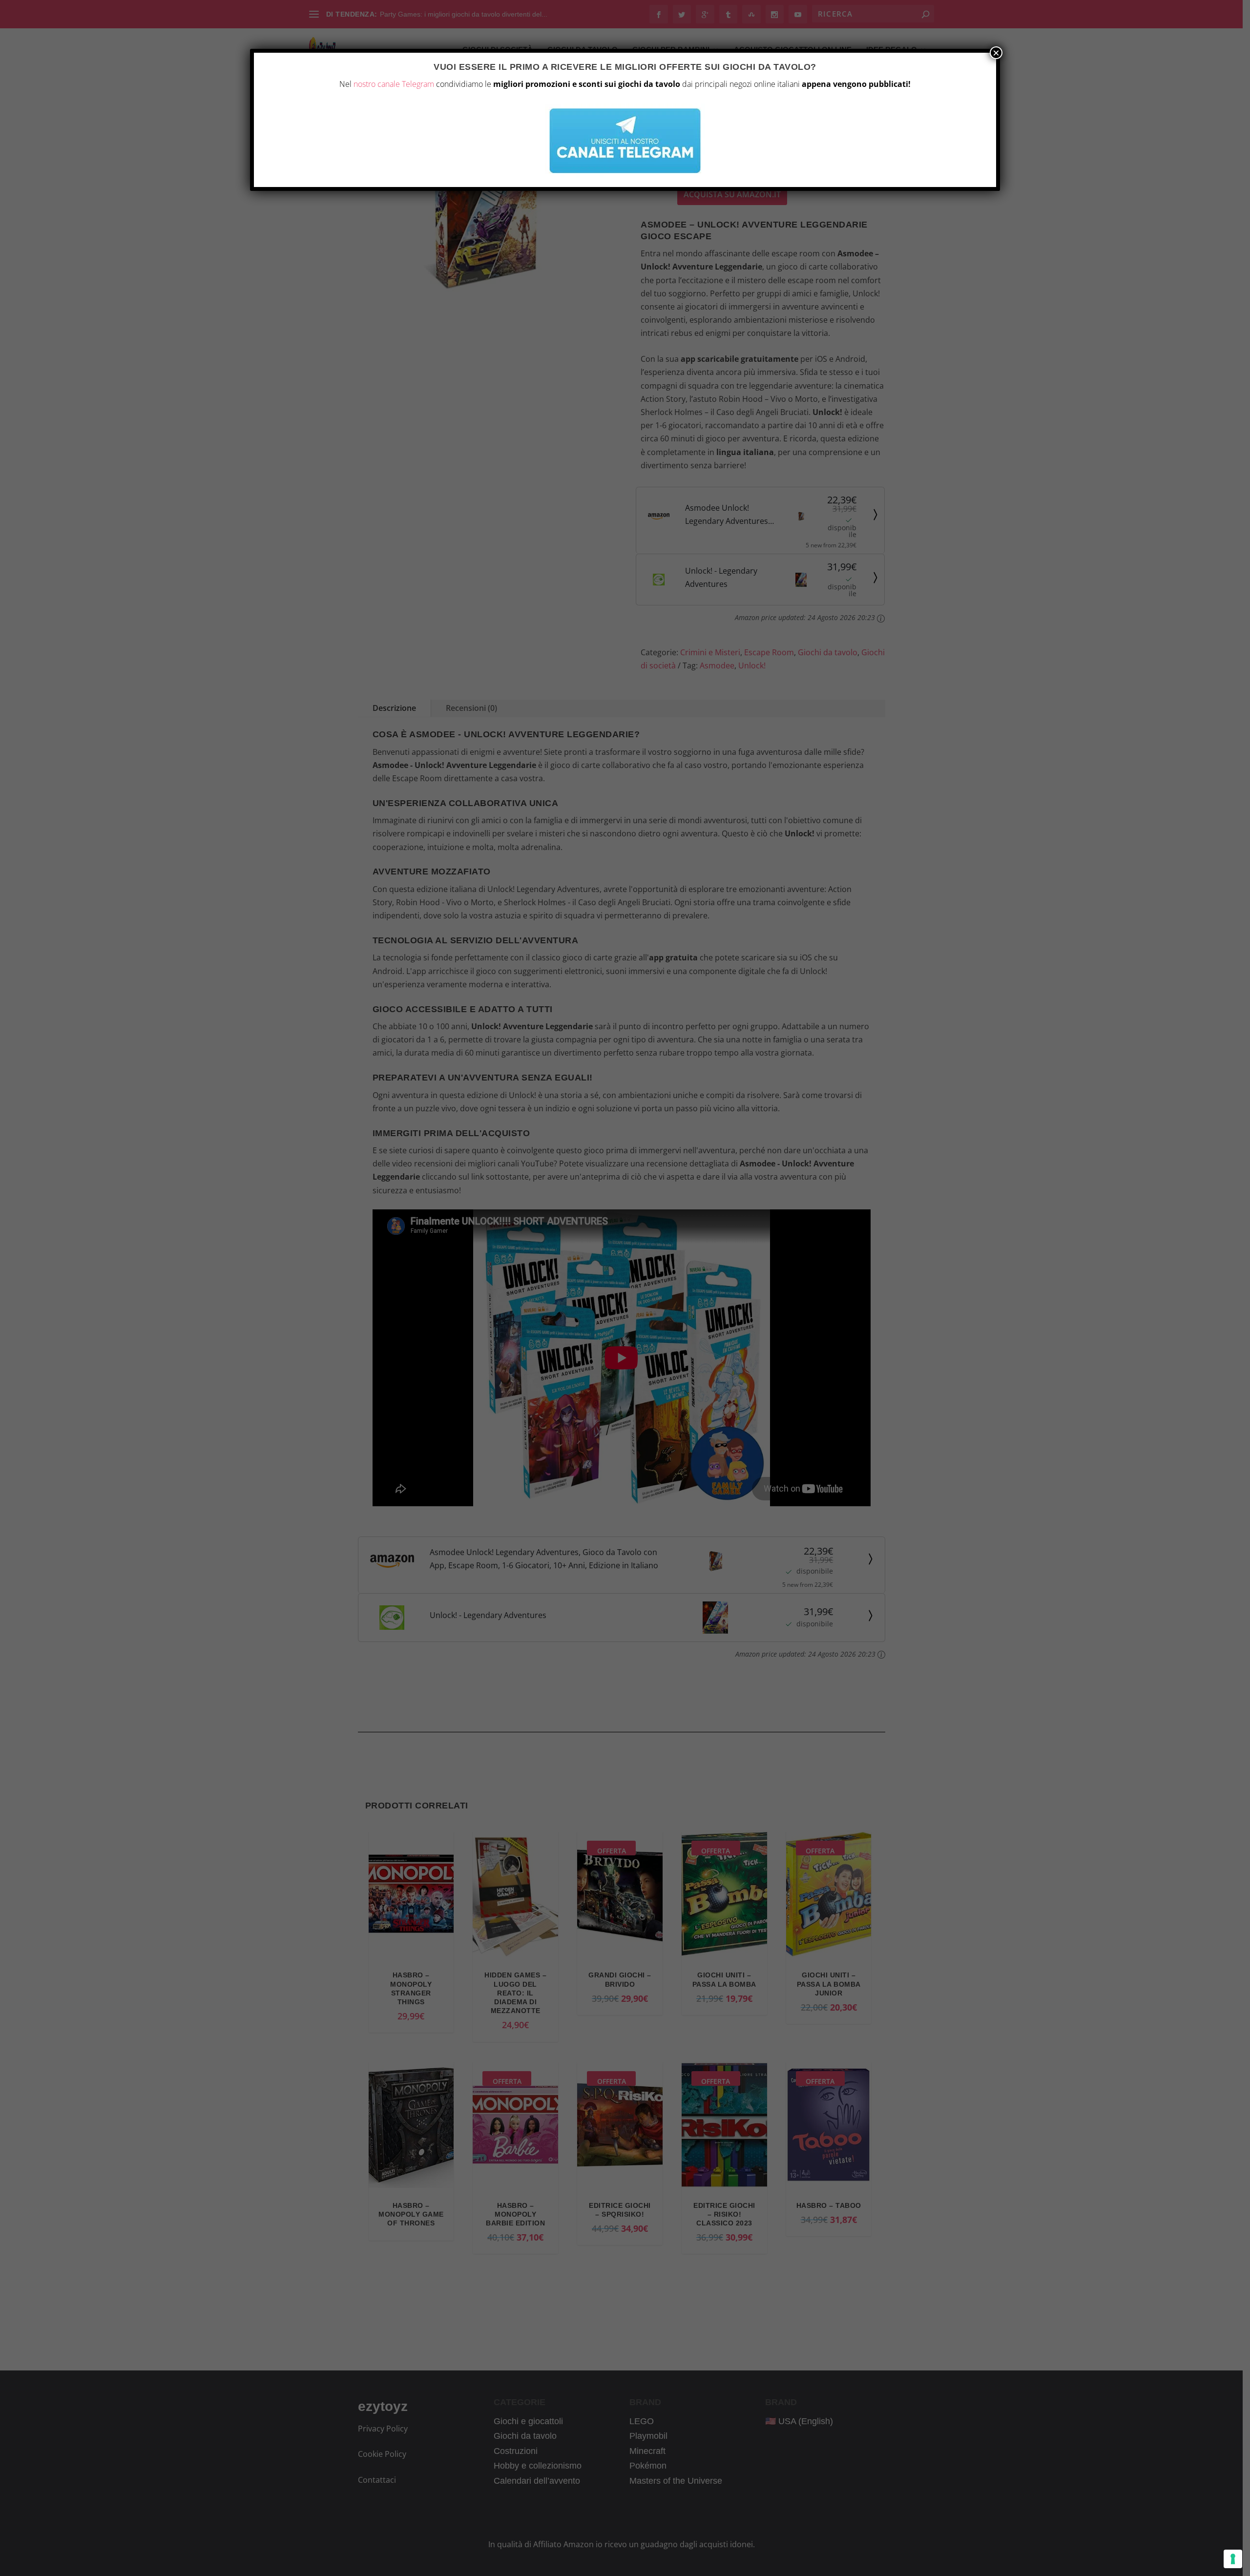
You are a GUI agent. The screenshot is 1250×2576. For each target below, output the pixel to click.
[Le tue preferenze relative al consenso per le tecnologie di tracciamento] (1233, 2559)
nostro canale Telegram (394, 84)
